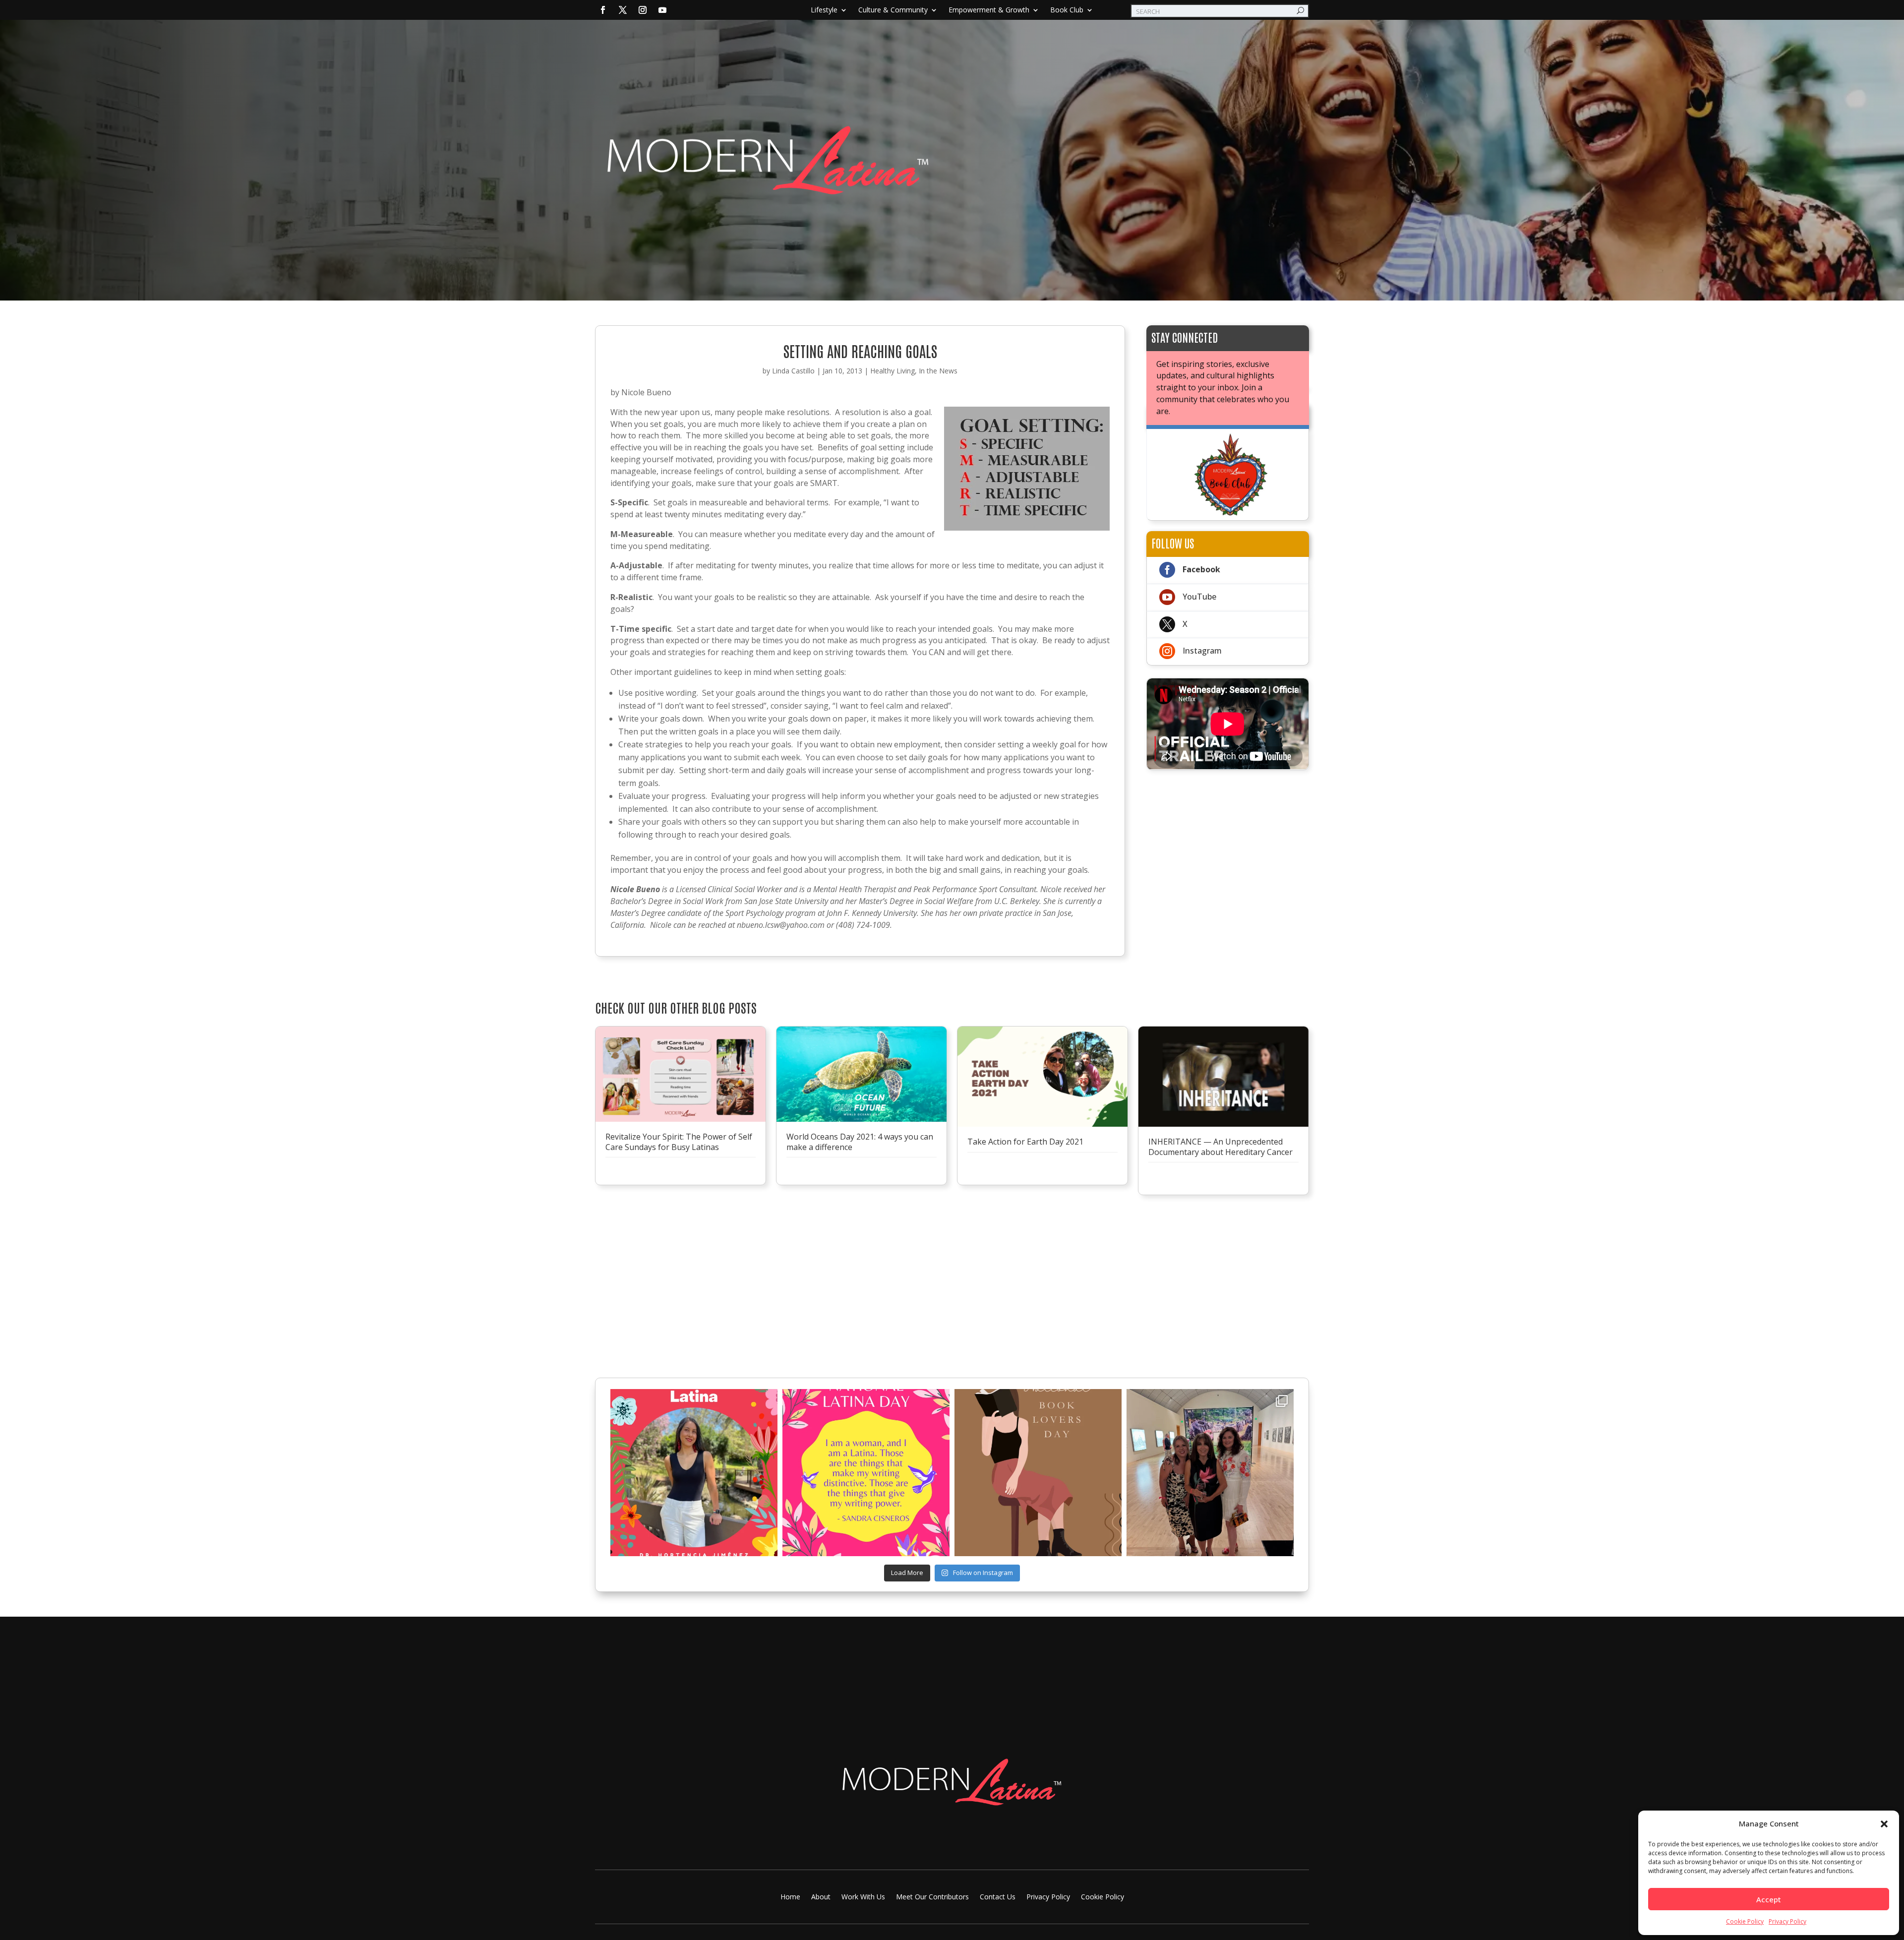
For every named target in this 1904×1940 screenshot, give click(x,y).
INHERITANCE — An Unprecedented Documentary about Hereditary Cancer (1220, 1147)
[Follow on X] (623, 10)
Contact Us (998, 1897)
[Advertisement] (1228, 845)
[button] (1884, 1824)
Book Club (1067, 10)
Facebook (1201, 569)
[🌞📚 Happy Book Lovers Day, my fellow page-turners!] (1038, 1473)
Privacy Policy (1787, 1921)
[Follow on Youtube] (662, 10)
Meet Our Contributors (932, 1897)
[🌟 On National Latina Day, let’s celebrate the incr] (694, 1473)
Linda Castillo (793, 371)
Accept (1769, 1899)
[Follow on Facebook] (603, 10)
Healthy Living (892, 371)
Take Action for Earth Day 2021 (1025, 1142)
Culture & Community (893, 10)
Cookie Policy (1745, 1921)
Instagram (1202, 651)
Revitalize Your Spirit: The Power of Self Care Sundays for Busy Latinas (679, 1142)
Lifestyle (824, 10)
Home (790, 1897)
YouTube (1199, 597)
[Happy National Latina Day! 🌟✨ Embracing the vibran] (866, 1473)
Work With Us (863, 1897)
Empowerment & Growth (989, 10)
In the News (938, 371)
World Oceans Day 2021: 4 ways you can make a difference (860, 1142)
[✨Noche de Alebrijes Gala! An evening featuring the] (1210, 1473)
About (821, 1897)
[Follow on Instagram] (643, 10)
